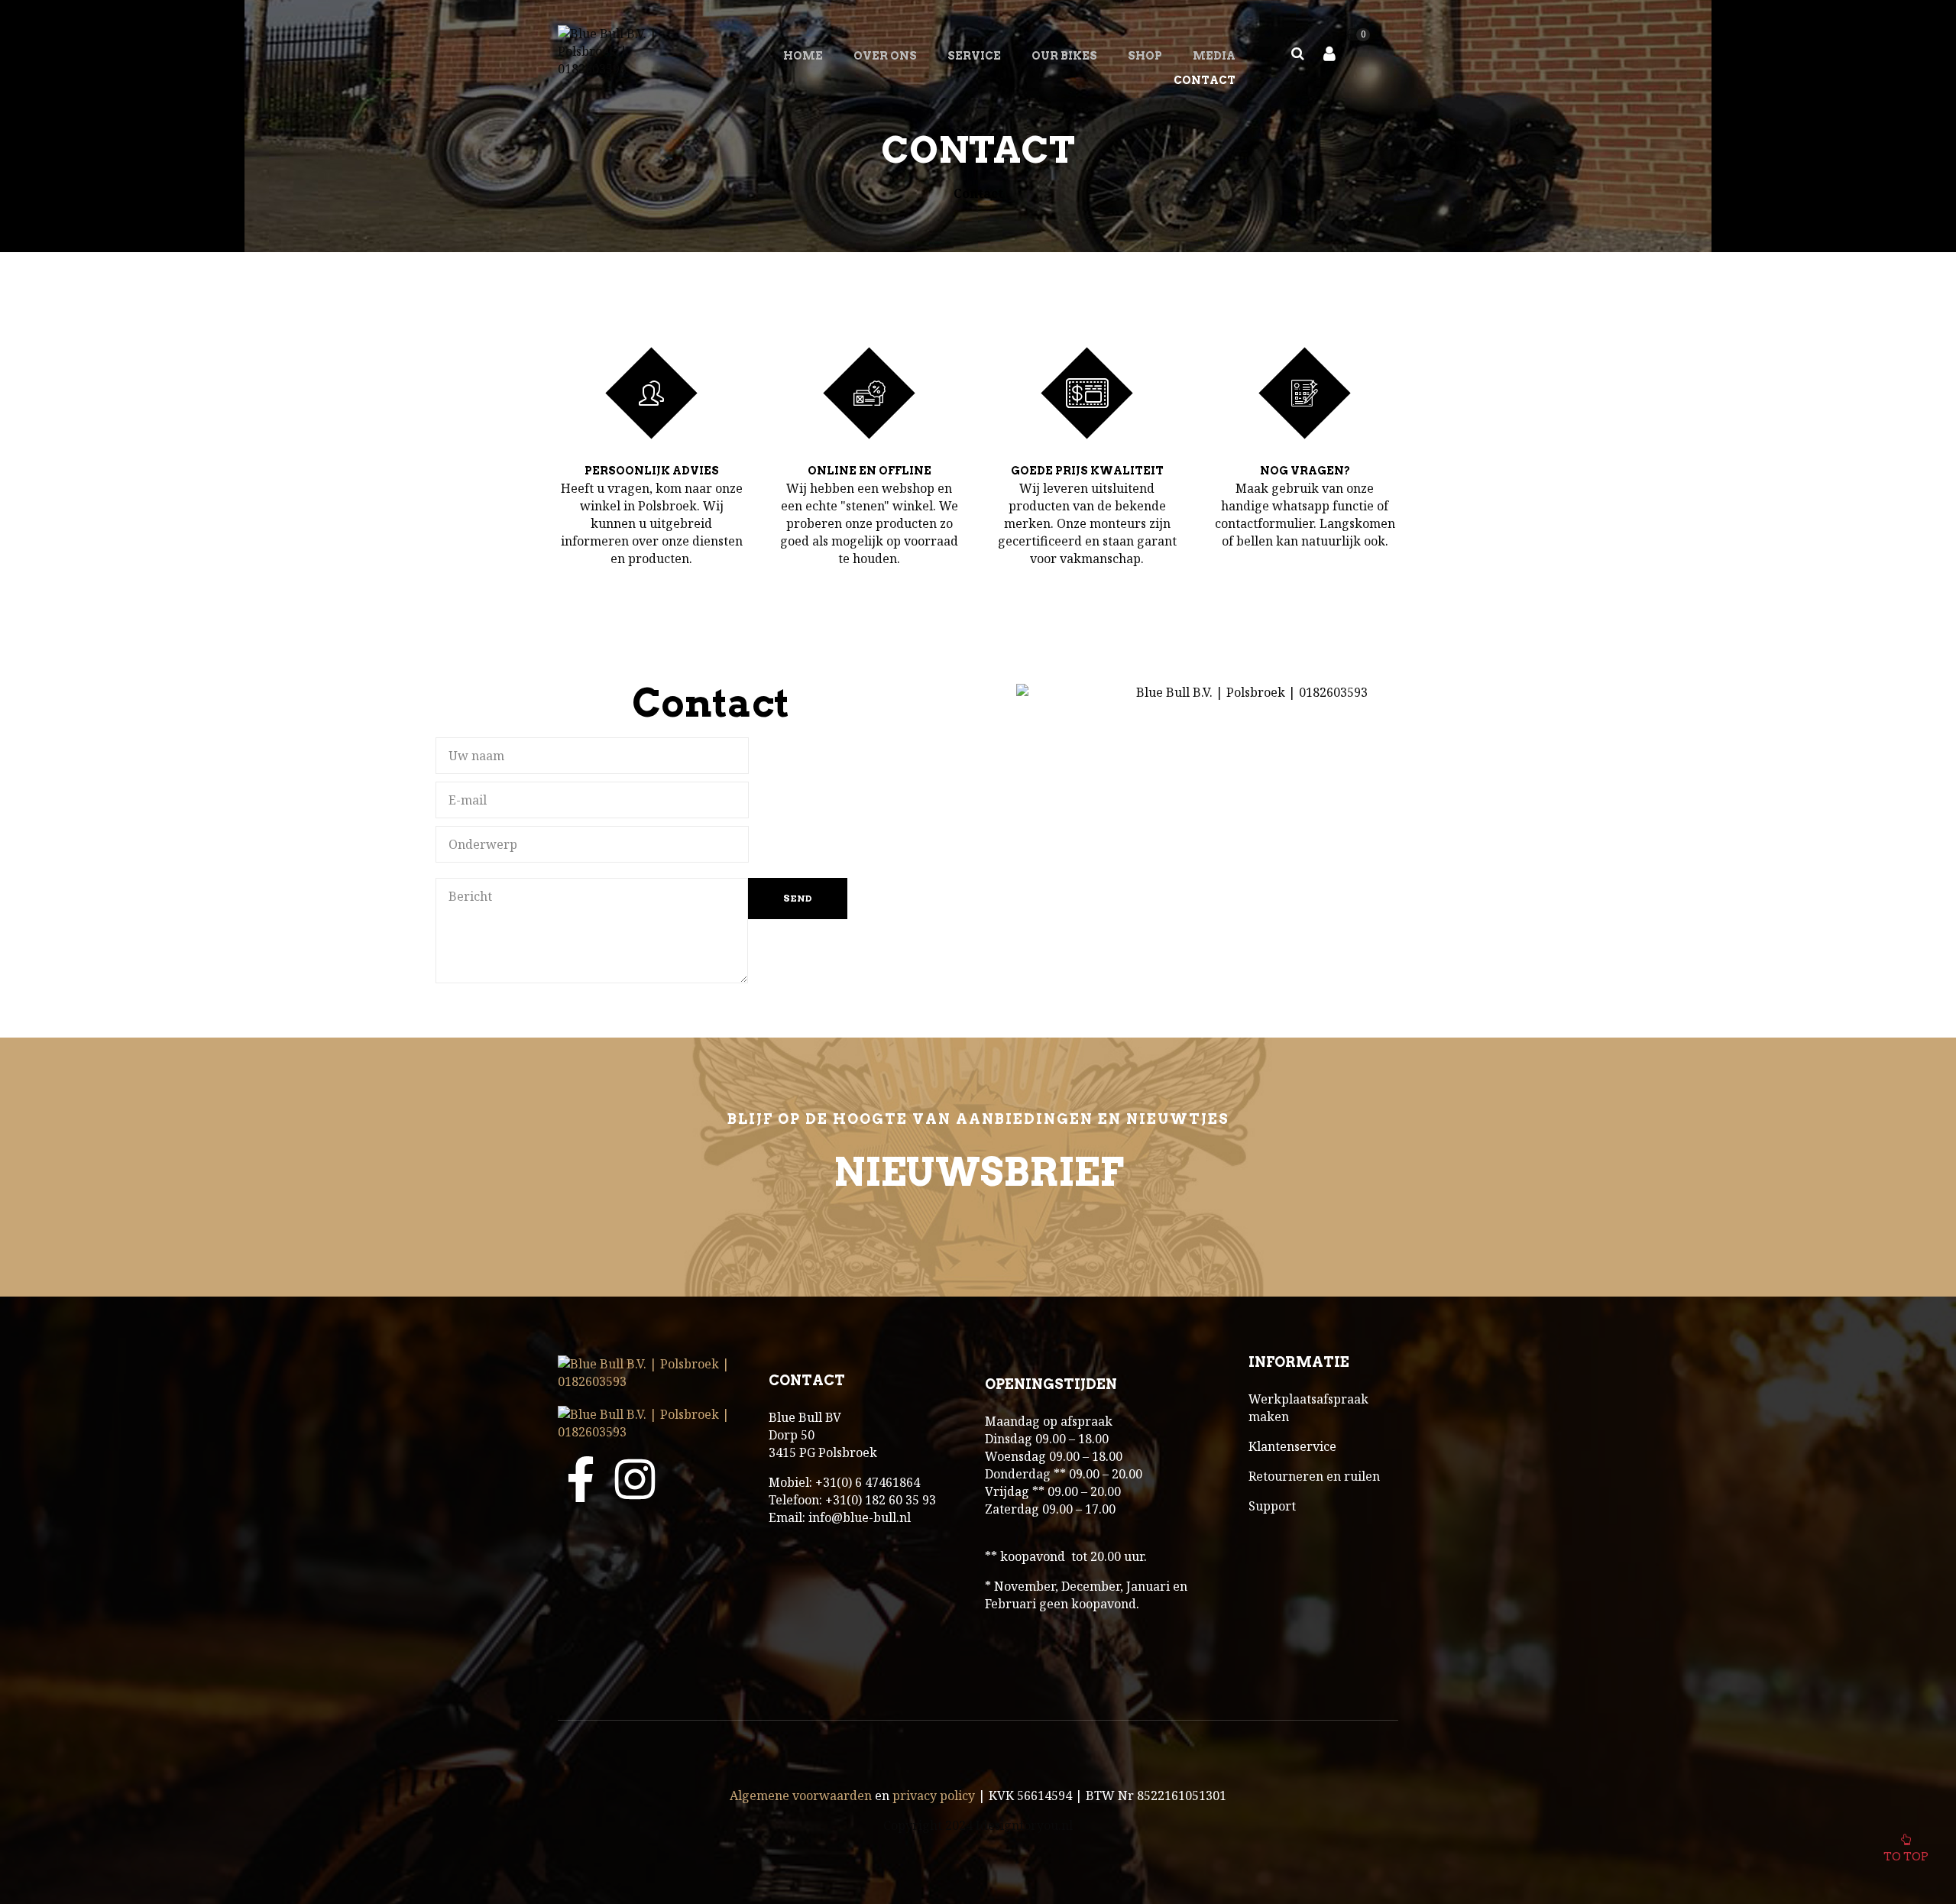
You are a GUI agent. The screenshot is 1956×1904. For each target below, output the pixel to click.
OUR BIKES (1064, 56)
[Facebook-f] (581, 1479)
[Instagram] (635, 1479)
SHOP (1145, 56)
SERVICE (974, 56)
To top (1906, 1857)
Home (803, 56)
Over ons (885, 56)
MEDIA (1214, 56)
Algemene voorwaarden (801, 1796)
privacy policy (934, 1796)
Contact (1205, 80)
